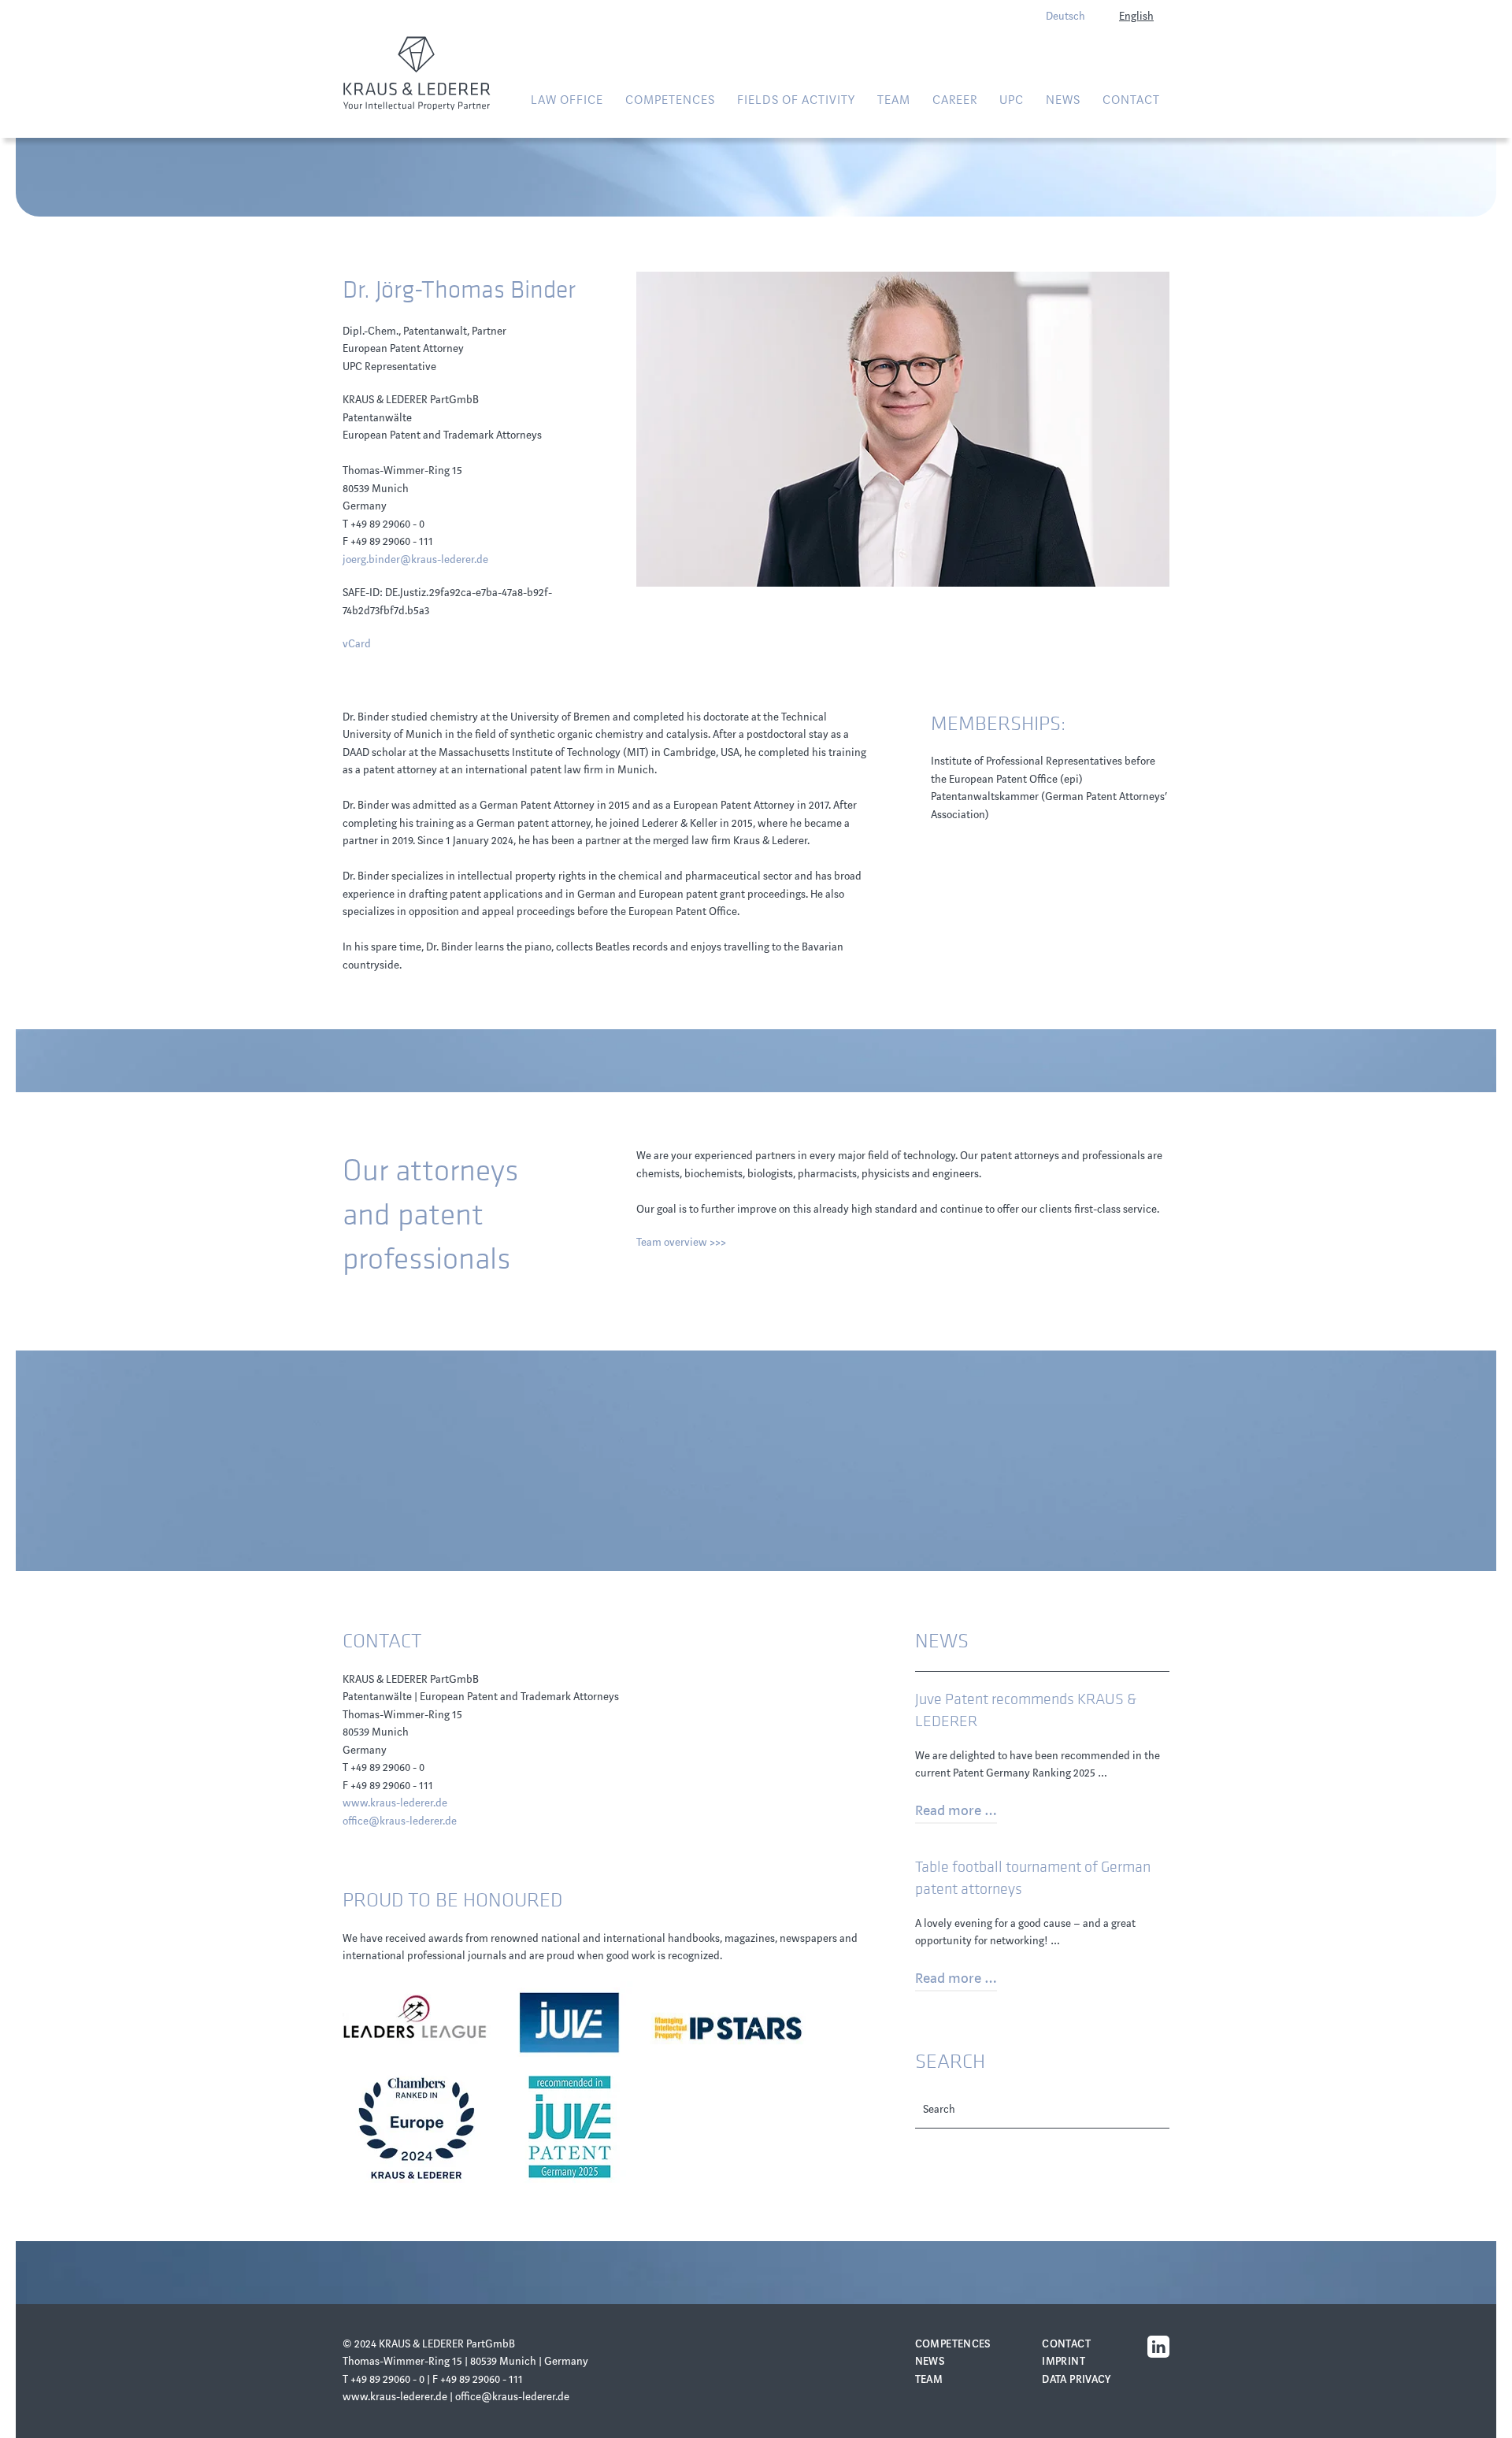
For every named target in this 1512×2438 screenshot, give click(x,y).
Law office (567, 100)
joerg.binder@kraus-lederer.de (415, 559)
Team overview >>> (681, 1242)
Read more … (956, 1810)
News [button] (1063, 100)
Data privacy (1077, 2379)
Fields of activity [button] (796, 100)
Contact (1131, 100)
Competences (953, 2344)
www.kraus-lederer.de (395, 1803)
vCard (357, 644)
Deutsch (1065, 16)
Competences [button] (670, 100)
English (1136, 16)
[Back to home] (417, 73)
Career (955, 100)
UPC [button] (1012, 100)
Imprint (1064, 2361)
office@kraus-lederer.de (400, 1821)
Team (894, 100)
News (930, 2361)
